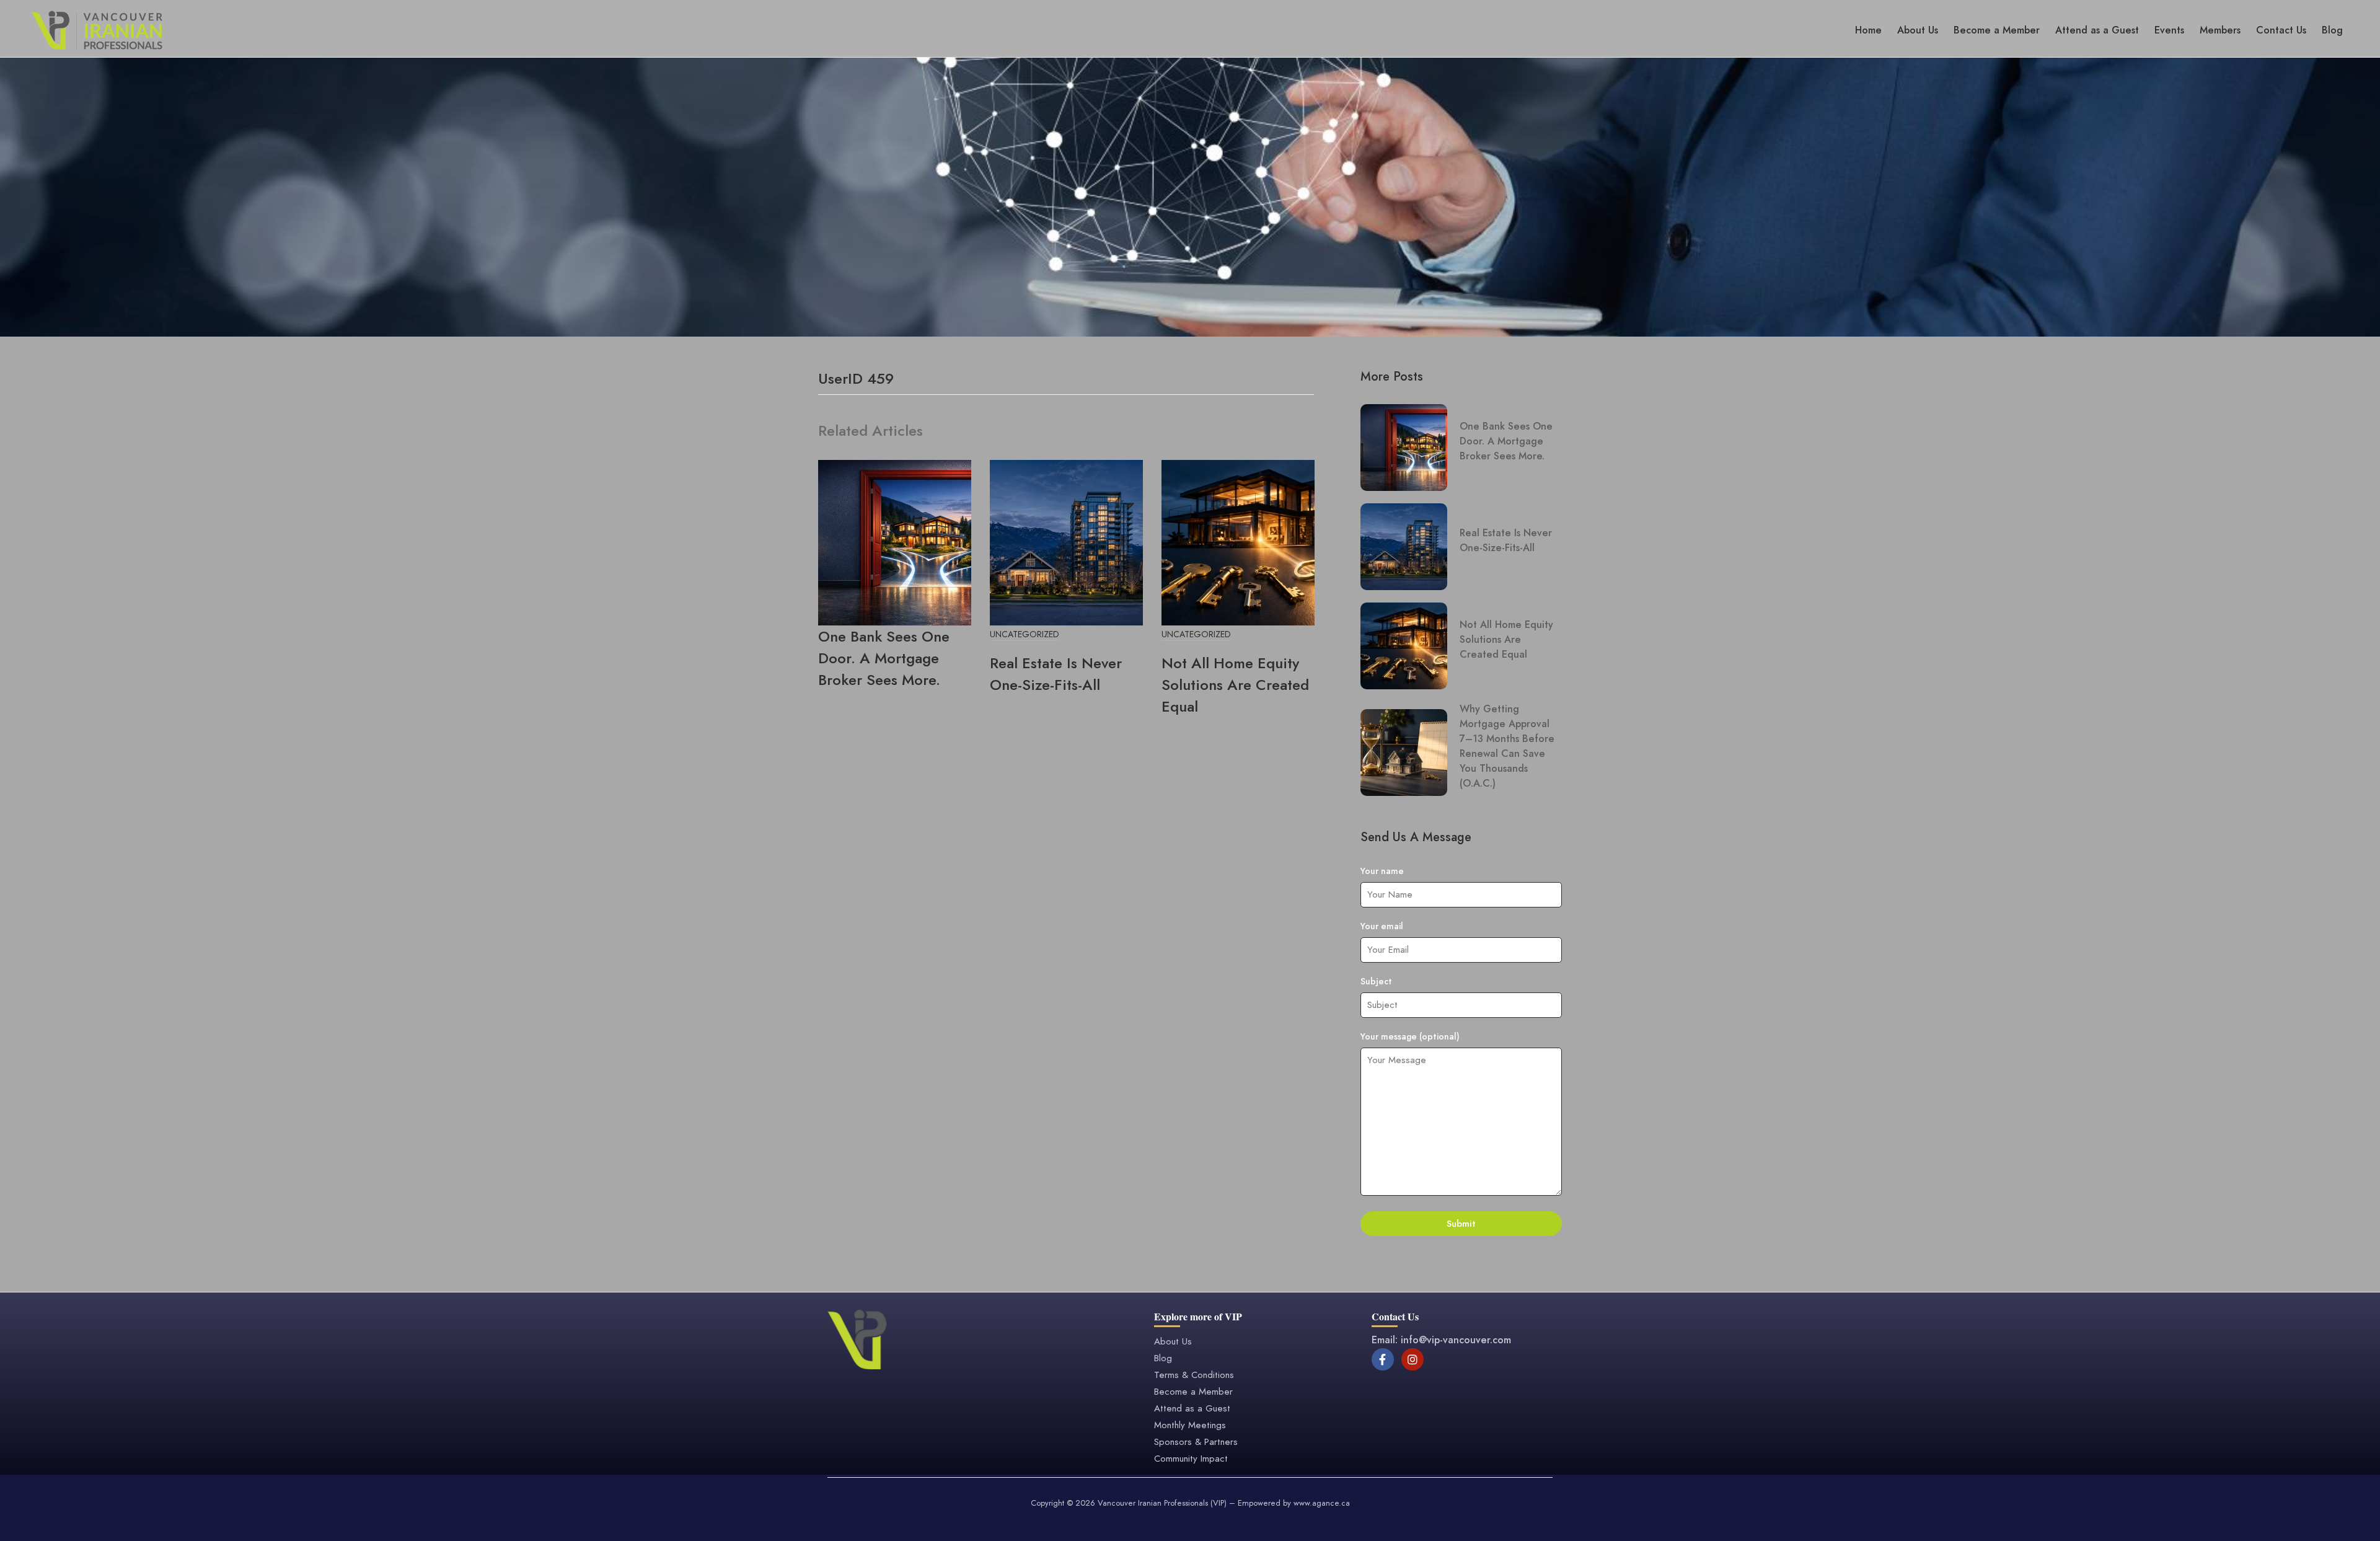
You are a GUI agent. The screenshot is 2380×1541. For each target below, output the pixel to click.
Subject (1376, 981)
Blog (2332, 30)
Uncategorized (1025, 634)
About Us (1918, 30)
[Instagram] (1413, 1359)
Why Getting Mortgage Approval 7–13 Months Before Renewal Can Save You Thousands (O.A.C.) (1507, 746)
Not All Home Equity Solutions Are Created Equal (1235, 685)
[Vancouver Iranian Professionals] (97, 29)
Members (2220, 30)
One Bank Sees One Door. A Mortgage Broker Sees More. (884, 658)
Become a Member (1997, 30)
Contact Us (2281, 30)
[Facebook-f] (1383, 1359)
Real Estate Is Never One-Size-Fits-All (1056, 674)
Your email (1382, 926)
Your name (1382, 871)
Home (1868, 30)
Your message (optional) (1410, 1036)
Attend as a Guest (2097, 30)
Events (2169, 30)
